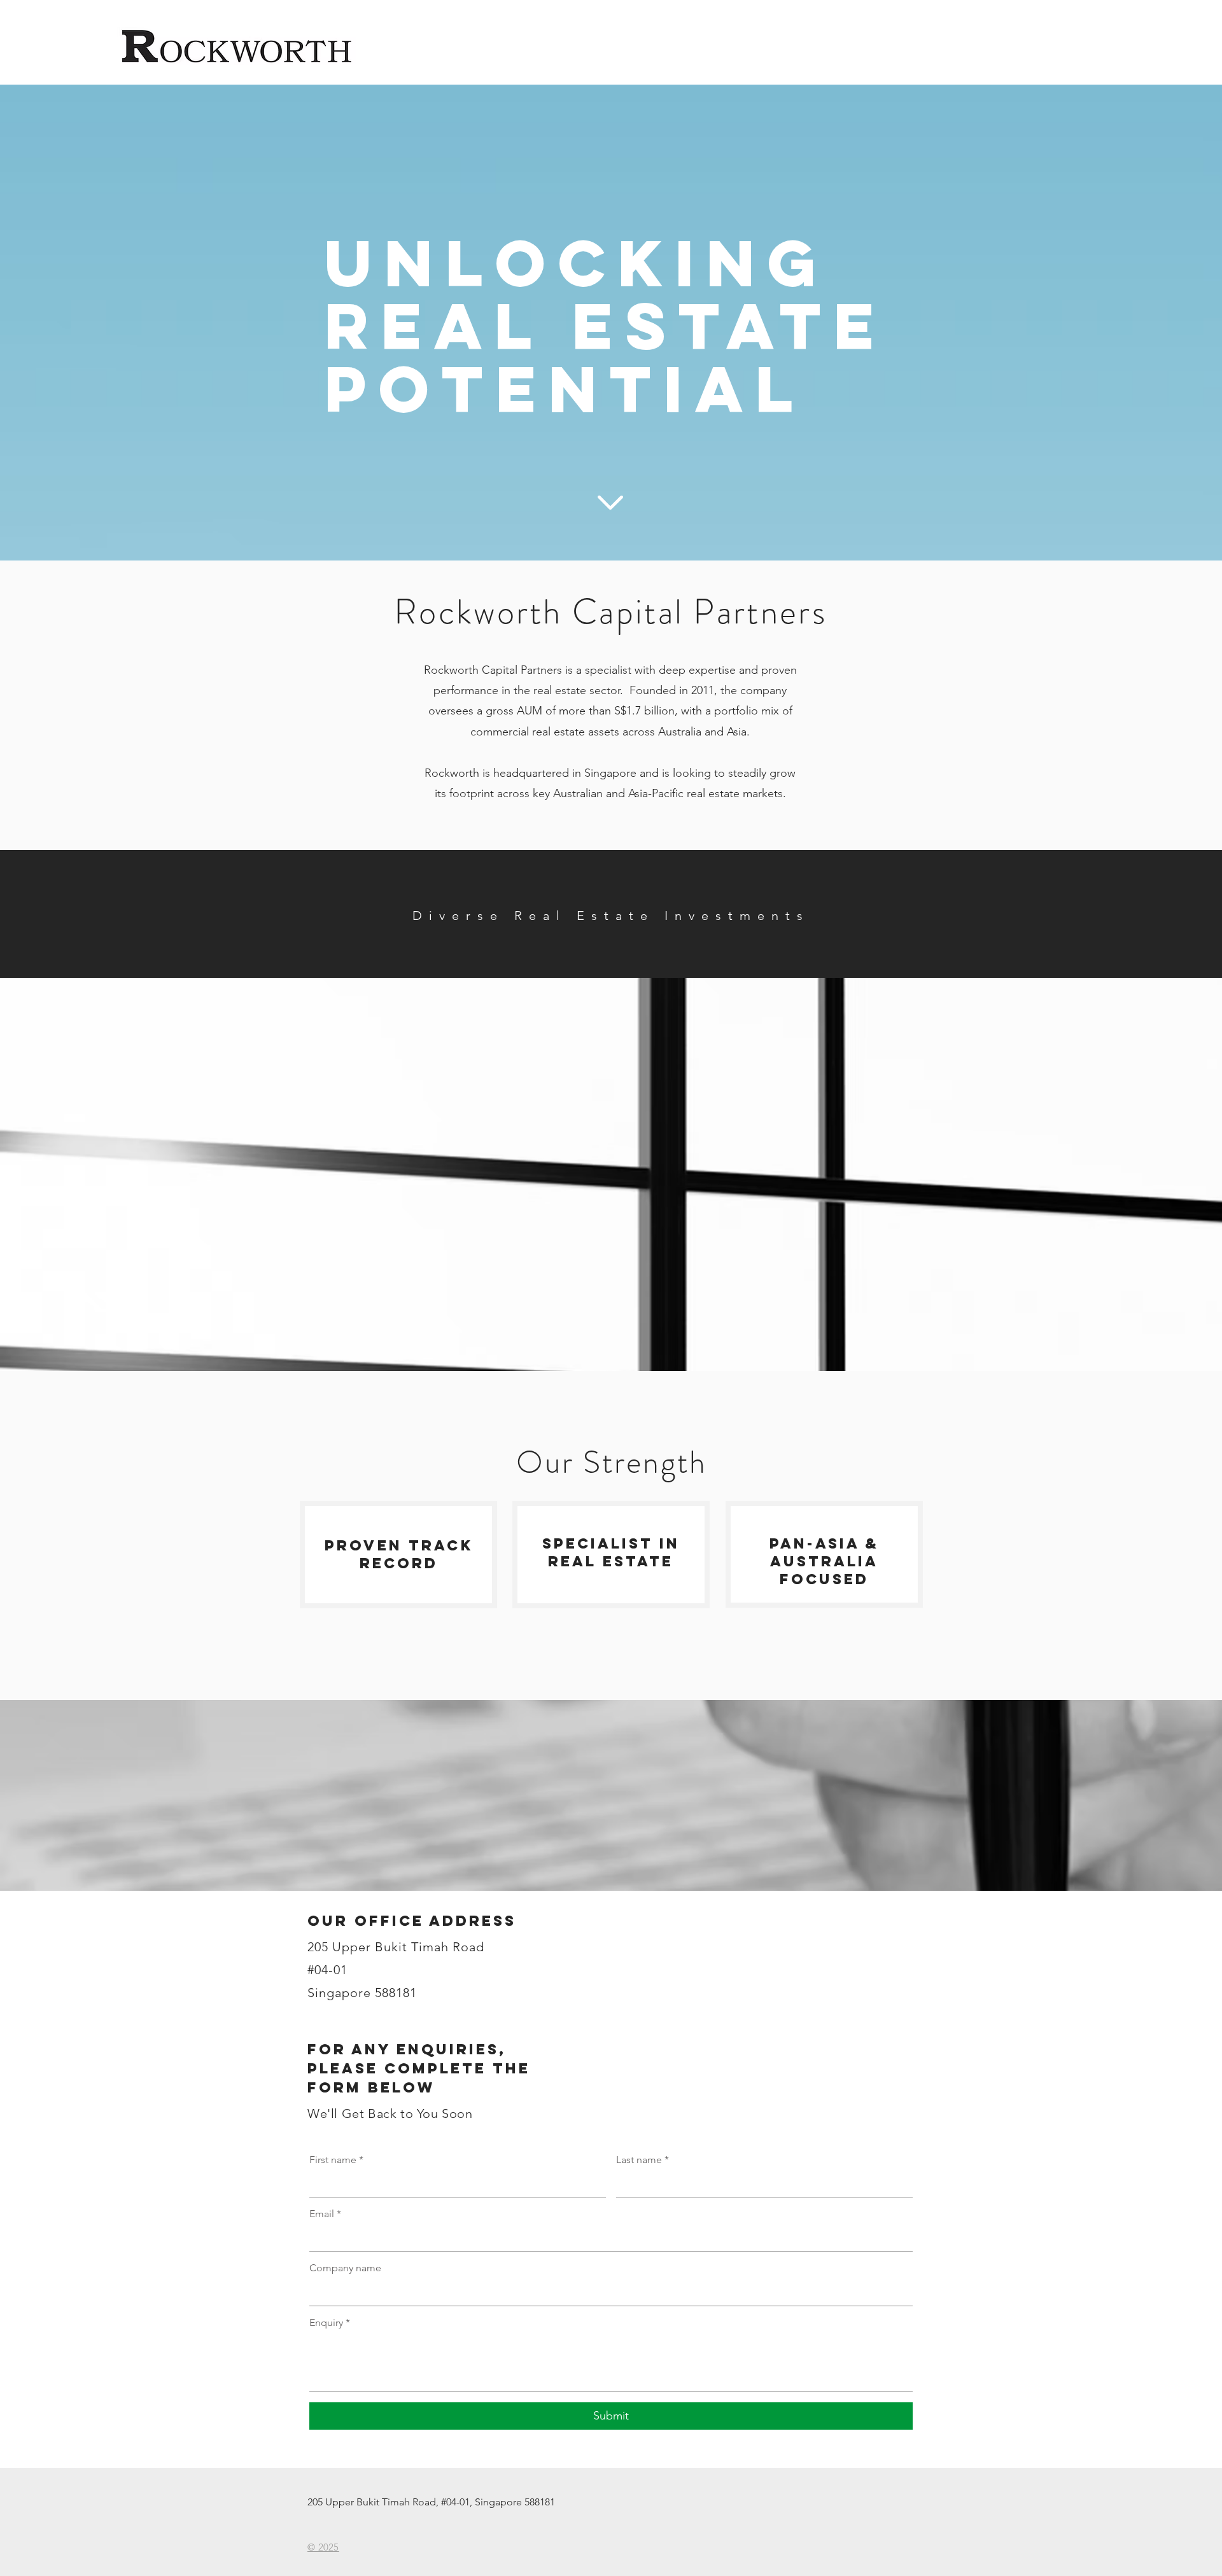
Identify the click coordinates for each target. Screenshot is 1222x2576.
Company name (345, 2268)
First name (336, 2160)
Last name (643, 2160)
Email (325, 2214)
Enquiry (330, 2322)
